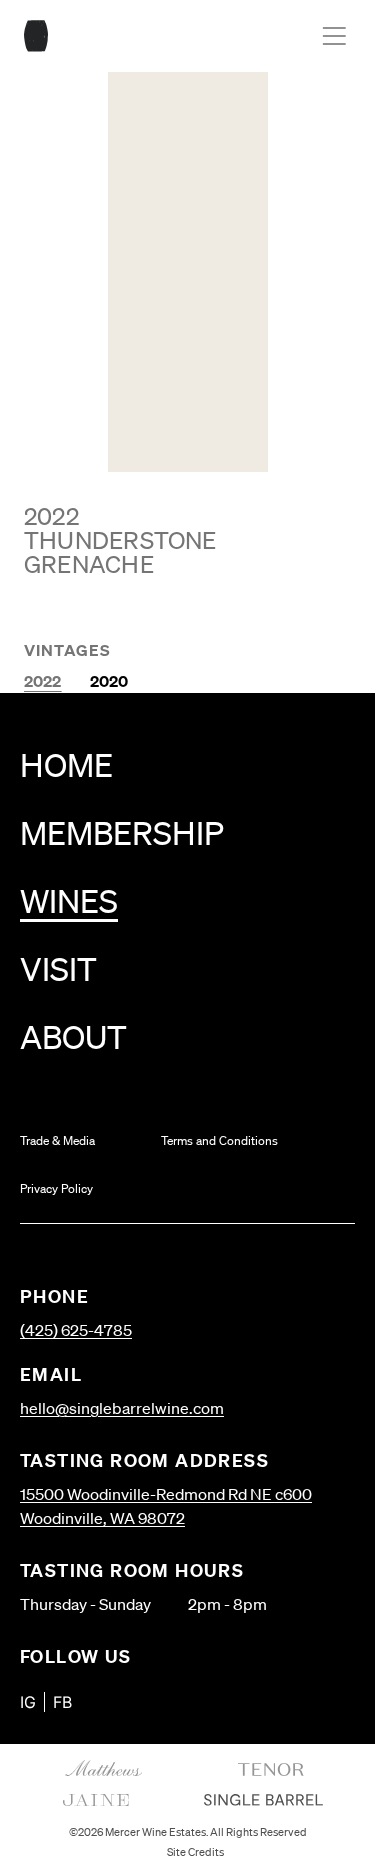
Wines (69, 900)
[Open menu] (334, 36)
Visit (58, 968)
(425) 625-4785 (76, 1330)
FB (62, 1702)
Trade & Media (57, 1140)
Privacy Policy (56, 1188)
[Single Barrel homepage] (36, 36)
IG (28, 1702)
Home (66, 764)
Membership (122, 832)
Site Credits (195, 1852)
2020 (109, 681)
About (73, 1036)
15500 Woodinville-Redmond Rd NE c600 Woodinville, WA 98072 (166, 1506)
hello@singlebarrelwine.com (122, 1408)
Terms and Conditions (219, 1140)
